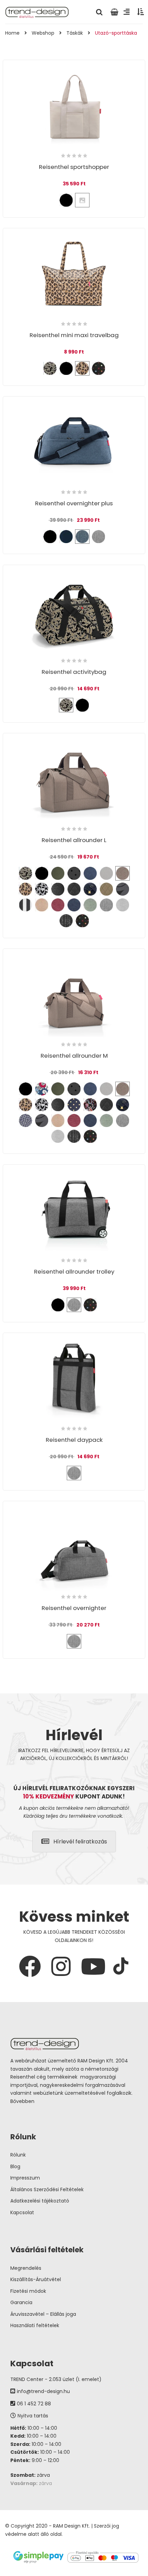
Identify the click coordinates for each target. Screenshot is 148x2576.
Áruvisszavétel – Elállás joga (43, 2314)
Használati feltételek (35, 2325)
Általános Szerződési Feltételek (47, 2189)
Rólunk (18, 2155)
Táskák (75, 33)
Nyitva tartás (33, 2416)
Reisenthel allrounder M (74, 1056)
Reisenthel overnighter (74, 1608)
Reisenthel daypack (74, 1440)
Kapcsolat (22, 2212)
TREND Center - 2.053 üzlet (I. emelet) (56, 2379)
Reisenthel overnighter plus (74, 503)
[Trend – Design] (37, 12)
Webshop (43, 33)
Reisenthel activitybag (74, 672)
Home (12, 33)
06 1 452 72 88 (34, 2404)
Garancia (21, 2302)
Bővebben (22, 2101)
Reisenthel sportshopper (74, 167)
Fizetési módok (28, 2291)
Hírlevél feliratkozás (80, 1842)
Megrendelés (26, 2268)
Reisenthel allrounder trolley (74, 1272)
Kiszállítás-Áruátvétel (36, 2279)
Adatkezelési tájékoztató (40, 2201)
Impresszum (25, 2178)
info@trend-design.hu (43, 2391)
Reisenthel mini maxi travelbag (74, 335)
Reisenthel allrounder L (74, 840)
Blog (15, 2166)
